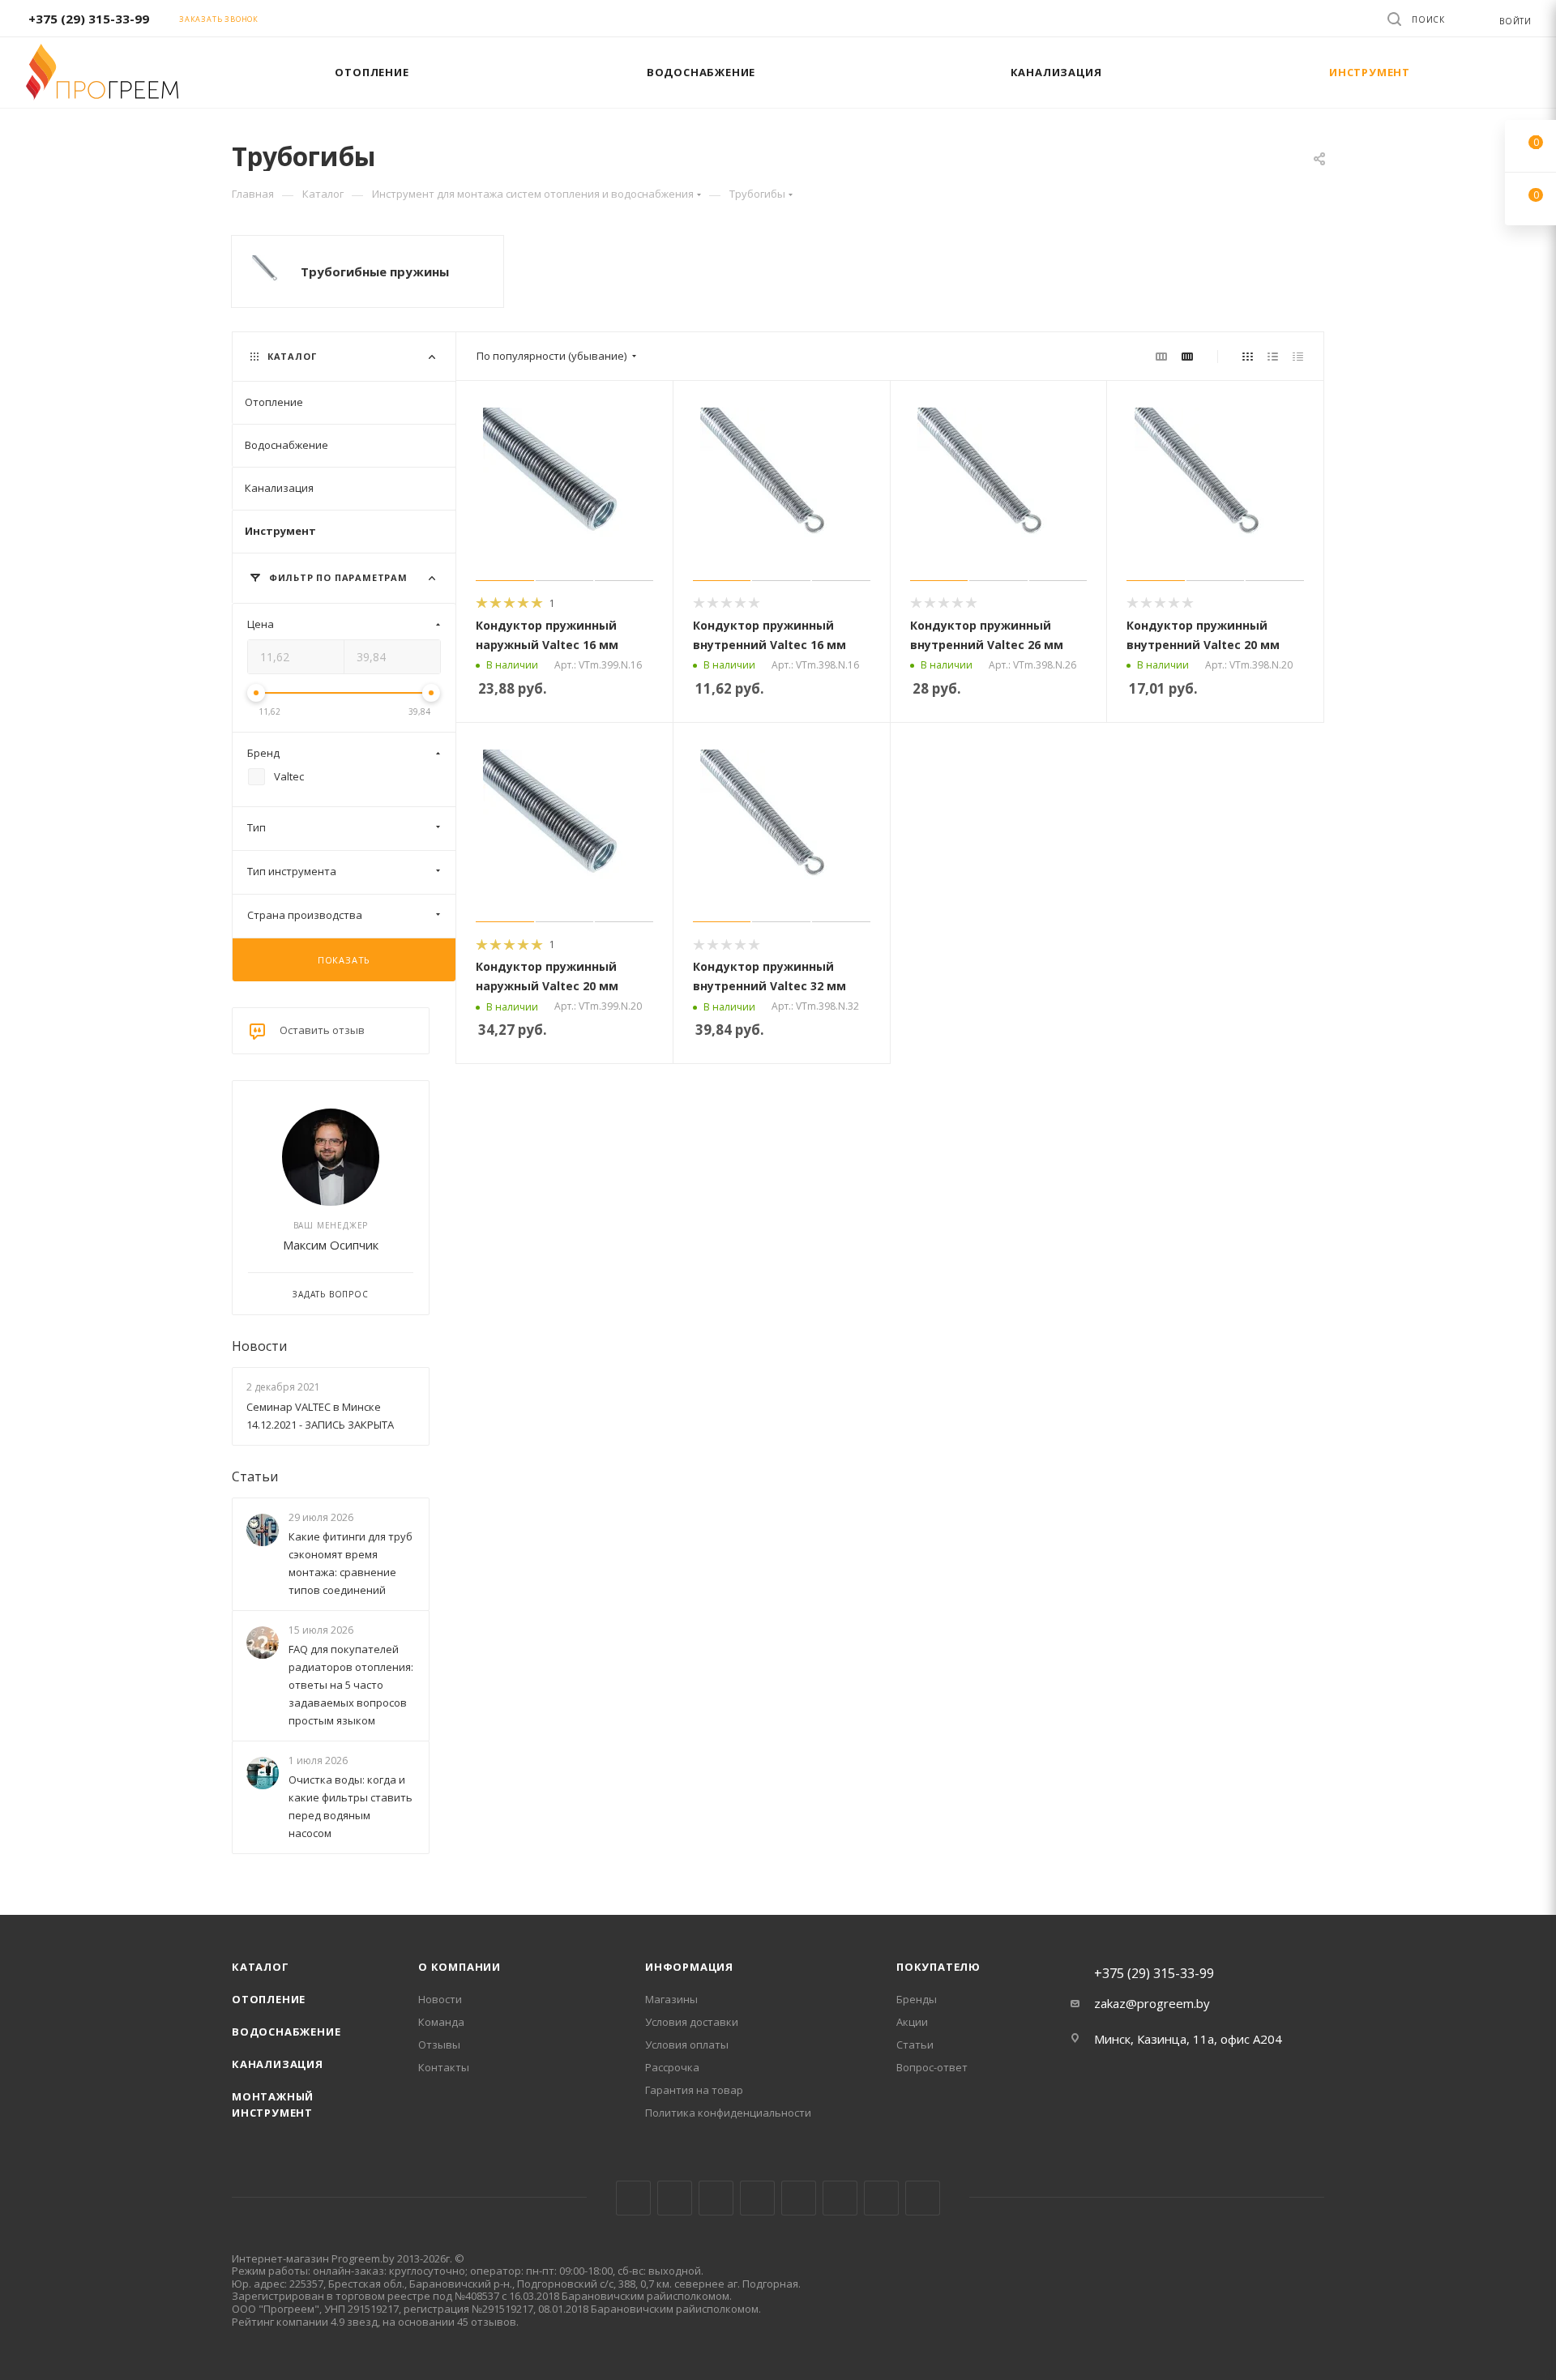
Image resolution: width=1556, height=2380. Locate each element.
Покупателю (938, 1967)
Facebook (675, 2198)
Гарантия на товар (694, 2090)
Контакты (444, 2067)
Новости (259, 1346)
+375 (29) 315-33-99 (89, 19)
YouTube (799, 2198)
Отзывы (439, 2045)
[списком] (1273, 356)
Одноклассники (840, 2198)
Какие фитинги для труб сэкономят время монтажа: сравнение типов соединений (351, 1563)
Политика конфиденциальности (728, 2113)
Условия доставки (692, 2022)
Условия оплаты (687, 2045)
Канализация (278, 2064)
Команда (441, 2022)
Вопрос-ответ (932, 2067)
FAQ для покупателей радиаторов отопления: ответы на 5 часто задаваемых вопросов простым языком (351, 1685)
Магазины (671, 1999)
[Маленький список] (1161, 356)
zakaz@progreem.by (1152, 2003)
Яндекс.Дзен (923, 2198)
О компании (460, 1967)
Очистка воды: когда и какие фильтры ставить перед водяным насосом (351, 1807)
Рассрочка (672, 2067)
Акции (912, 2022)
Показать (344, 960)
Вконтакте (633, 2198)
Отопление (269, 1999)
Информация (689, 1967)
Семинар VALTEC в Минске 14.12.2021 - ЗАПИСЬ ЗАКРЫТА (320, 1416)
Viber (881, 2198)
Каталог (261, 1967)
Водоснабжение (286, 2032)
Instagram (716, 2198)
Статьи (255, 1476)
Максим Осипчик (331, 1245)
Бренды (917, 1999)
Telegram (757, 2198)
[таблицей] (1298, 356)
